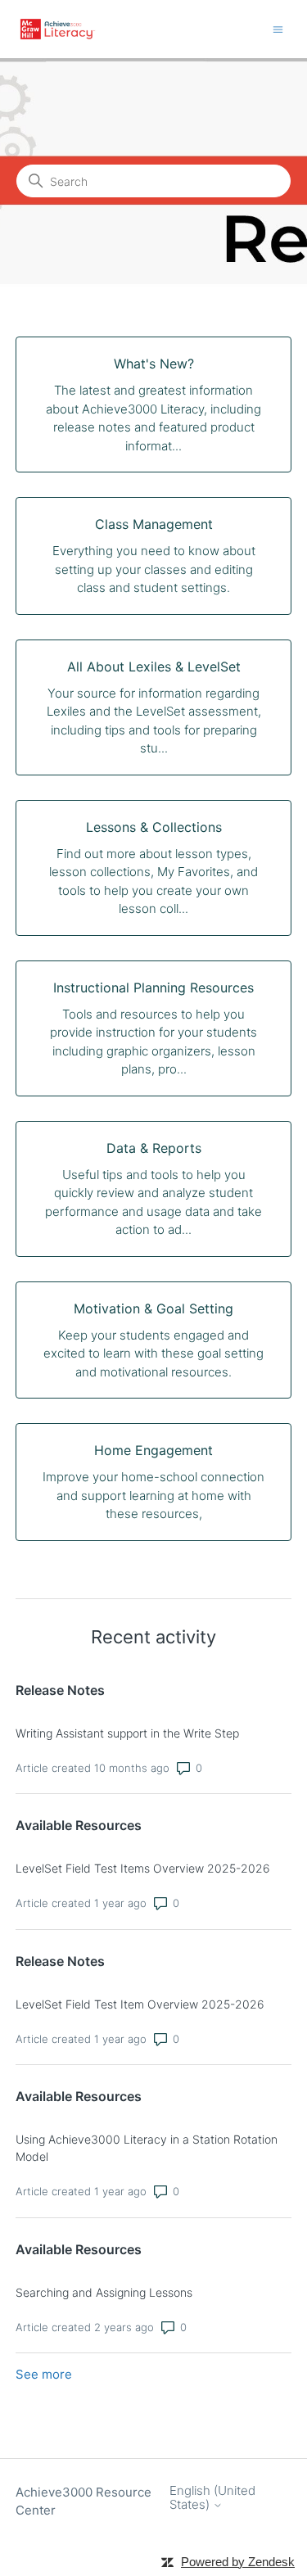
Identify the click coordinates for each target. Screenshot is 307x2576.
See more (44, 2374)
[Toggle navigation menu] (278, 28)
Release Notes (60, 1690)
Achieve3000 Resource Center (84, 2501)
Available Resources (79, 1825)
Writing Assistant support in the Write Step (127, 1733)
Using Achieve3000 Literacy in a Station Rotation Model (147, 2148)
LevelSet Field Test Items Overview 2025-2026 (143, 1868)
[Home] (58, 29)
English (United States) (212, 2498)
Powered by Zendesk (238, 2562)
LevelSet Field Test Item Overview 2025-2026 (140, 2004)
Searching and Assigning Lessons (104, 2292)
